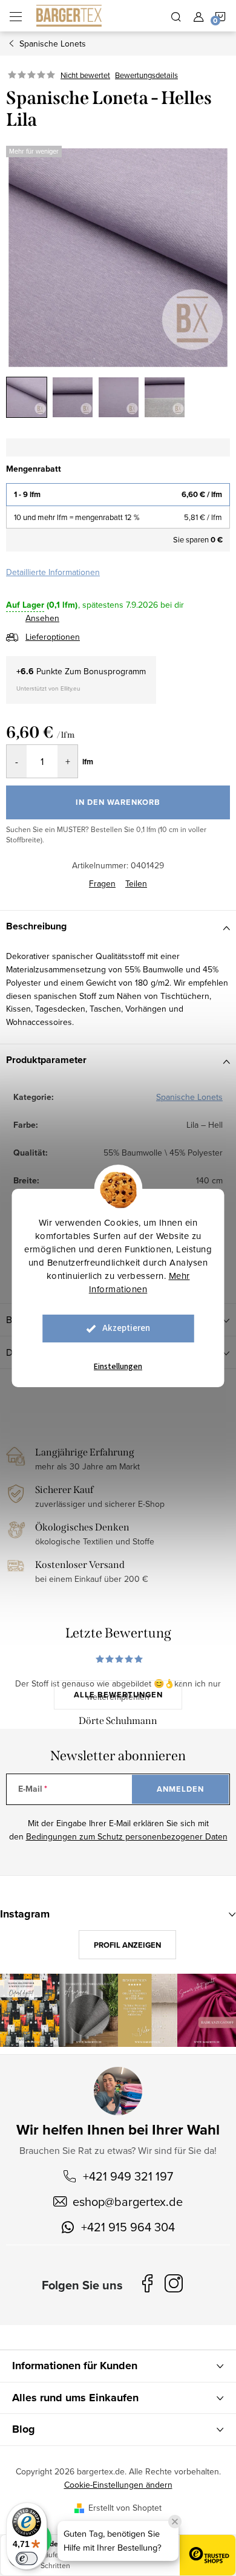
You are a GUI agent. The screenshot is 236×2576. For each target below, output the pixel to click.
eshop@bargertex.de (128, 2201)
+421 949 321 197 (128, 2176)
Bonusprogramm (115, 671)
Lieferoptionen (53, 637)
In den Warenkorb (118, 802)
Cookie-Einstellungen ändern (118, 2485)
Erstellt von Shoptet (125, 2508)
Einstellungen (118, 1367)
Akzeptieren (126, 1328)
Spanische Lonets (189, 1097)
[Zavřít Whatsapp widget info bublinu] (175, 2522)
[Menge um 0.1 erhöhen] (67, 761)
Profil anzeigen (127, 1945)
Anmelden (180, 1789)
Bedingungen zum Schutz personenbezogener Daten (127, 1836)
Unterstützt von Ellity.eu (48, 688)
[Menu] (16, 16)
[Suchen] (176, 16)
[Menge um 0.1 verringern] (17, 761)
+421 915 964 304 (128, 2227)
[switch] (27, 2558)
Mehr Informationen (139, 1282)
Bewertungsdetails (146, 75)
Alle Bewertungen (118, 1695)
